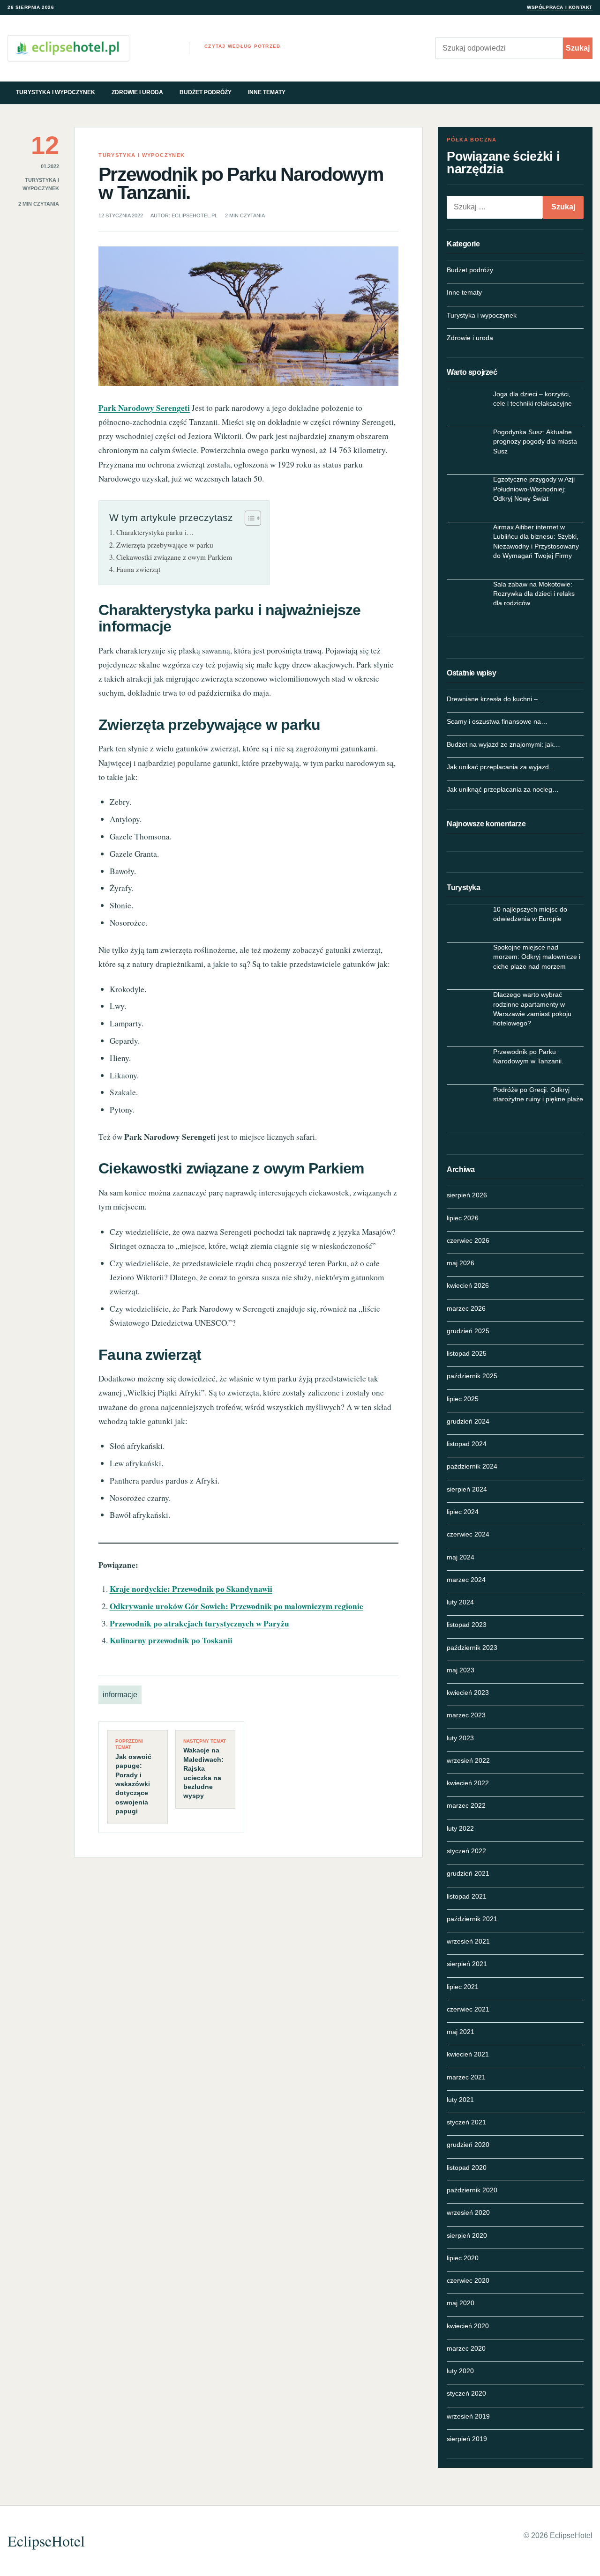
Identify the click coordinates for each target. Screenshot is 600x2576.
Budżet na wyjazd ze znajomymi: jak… (503, 744)
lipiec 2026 (463, 1218)
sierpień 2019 (467, 2439)
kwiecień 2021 (468, 2054)
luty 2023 (460, 1738)
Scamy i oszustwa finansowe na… (497, 721)
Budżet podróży (206, 92)
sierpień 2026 (467, 1195)
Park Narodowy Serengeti (144, 408)
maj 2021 (461, 2032)
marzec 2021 (466, 2077)
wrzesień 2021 (468, 1941)
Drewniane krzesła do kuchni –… (495, 699)
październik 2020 (472, 2190)
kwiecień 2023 (468, 1693)
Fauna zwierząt (138, 569)
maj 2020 (461, 2303)
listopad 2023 (467, 1625)
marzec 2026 (466, 1308)
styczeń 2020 (466, 2393)
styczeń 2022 (466, 1851)
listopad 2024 (467, 1444)
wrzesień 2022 (468, 1760)
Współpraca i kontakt (560, 7)
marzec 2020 (466, 2348)
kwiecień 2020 (468, 2326)
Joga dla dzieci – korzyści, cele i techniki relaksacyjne (532, 399)
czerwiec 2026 (468, 1240)
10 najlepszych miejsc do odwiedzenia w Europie (530, 914)
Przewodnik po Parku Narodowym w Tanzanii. (528, 1056)
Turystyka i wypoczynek (56, 92)
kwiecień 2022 (468, 1783)
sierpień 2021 (467, 1964)
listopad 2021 (467, 1896)
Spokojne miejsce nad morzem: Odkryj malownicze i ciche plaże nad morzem (537, 957)
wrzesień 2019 (468, 2416)
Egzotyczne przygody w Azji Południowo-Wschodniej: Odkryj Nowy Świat (534, 489)
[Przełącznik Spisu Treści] (248, 518)
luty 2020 (460, 2371)
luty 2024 (460, 1602)
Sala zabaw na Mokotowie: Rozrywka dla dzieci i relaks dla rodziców (534, 594)
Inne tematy (267, 92)
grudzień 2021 (468, 1873)
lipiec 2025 (463, 1399)
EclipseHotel (46, 2541)
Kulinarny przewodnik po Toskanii (171, 1640)
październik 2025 (472, 1376)
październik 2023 (472, 1648)
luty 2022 (460, 1828)
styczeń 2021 (466, 2122)
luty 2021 (460, 2100)
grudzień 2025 (468, 1331)
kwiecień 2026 (468, 1285)
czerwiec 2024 (468, 1534)
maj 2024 (461, 1557)
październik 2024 (472, 1466)
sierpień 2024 (467, 1489)
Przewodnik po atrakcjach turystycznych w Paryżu (199, 1623)
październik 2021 (472, 1919)
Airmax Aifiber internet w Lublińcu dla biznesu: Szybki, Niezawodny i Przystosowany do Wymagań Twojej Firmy (536, 541)
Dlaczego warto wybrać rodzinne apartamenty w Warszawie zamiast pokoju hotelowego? (532, 1009)
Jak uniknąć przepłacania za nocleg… (503, 789)
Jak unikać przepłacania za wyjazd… (501, 767)
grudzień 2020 (468, 2145)
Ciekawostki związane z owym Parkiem (174, 557)
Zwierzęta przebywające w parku (165, 545)
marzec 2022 (466, 1805)
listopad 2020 (467, 2168)
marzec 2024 (466, 1580)
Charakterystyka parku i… (155, 532)
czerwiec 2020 (468, 2280)
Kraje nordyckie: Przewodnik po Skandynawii (191, 1589)
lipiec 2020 (463, 2258)
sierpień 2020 (467, 2235)
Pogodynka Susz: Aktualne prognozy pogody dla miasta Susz (535, 442)
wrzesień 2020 (468, 2212)
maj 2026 (461, 1263)
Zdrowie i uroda (137, 92)
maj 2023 (461, 1670)
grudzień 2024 (468, 1421)
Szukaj (578, 48)
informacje (120, 1695)
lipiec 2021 (463, 1987)
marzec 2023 (466, 1715)
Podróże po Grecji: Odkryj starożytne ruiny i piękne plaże (538, 1094)
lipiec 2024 (463, 1512)
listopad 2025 (467, 1353)
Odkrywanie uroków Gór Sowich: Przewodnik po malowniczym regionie (236, 1606)
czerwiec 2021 (468, 2009)
